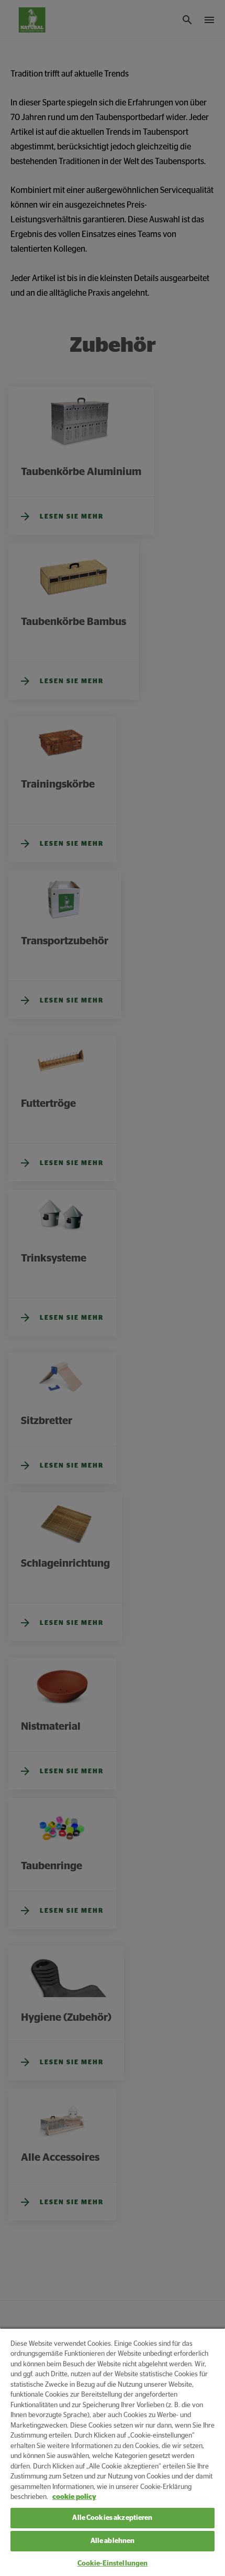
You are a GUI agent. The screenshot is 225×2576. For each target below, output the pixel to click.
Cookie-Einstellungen (113, 2564)
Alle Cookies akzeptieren (112, 2518)
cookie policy (74, 2497)
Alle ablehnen (113, 2541)
